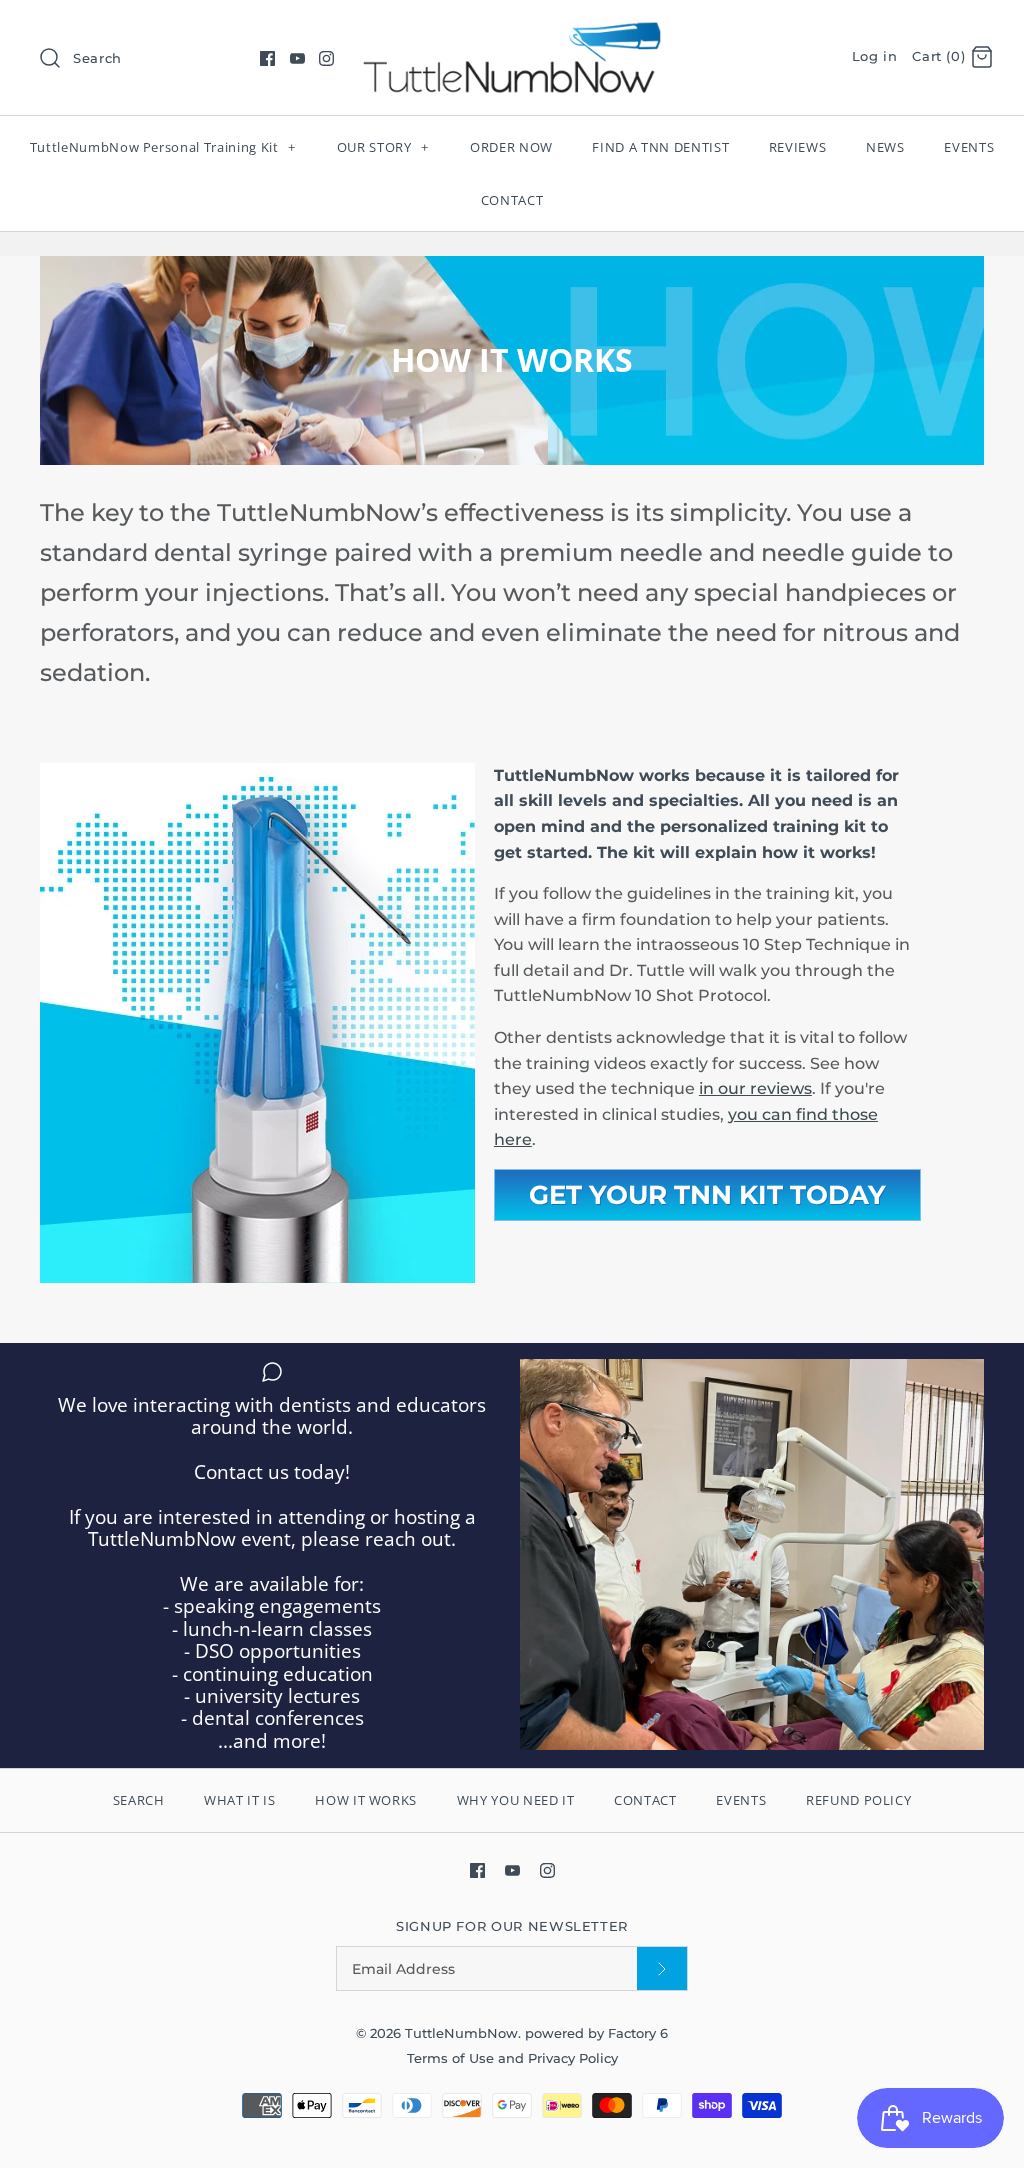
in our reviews (755, 1088)
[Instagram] (326, 58)
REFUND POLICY (858, 1800)
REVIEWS (798, 147)
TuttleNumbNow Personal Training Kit (163, 147)
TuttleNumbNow (461, 2033)
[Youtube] (297, 58)
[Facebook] (267, 58)
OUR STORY (383, 147)
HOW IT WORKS (366, 1800)
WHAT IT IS (240, 1800)
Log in (875, 56)
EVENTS (969, 147)
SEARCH (139, 1800)
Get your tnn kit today (707, 1195)
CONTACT (512, 200)
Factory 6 (638, 2033)
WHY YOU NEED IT (516, 1800)
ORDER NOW (511, 147)
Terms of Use (452, 2058)
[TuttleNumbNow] (512, 32)
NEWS (885, 147)
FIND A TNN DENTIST (660, 147)
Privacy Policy (573, 2058)
